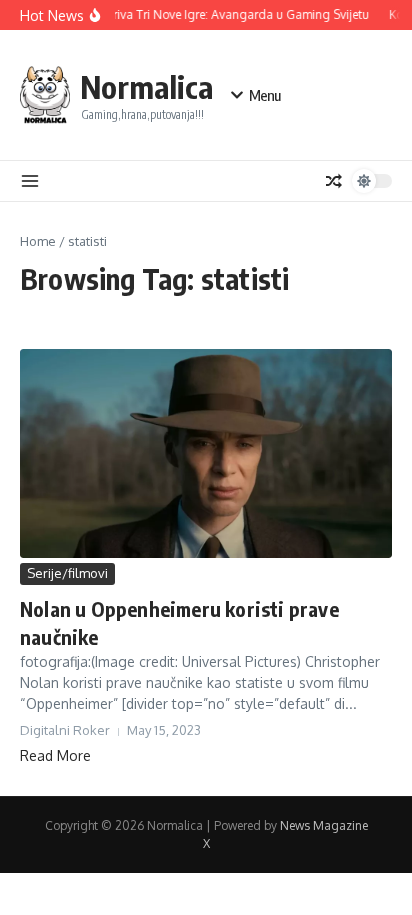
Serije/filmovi (67, 573)
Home (38, 241)
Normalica (146, 86)
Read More (55, 755)
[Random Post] (334, 181)
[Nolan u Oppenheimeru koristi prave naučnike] (206, 453)
